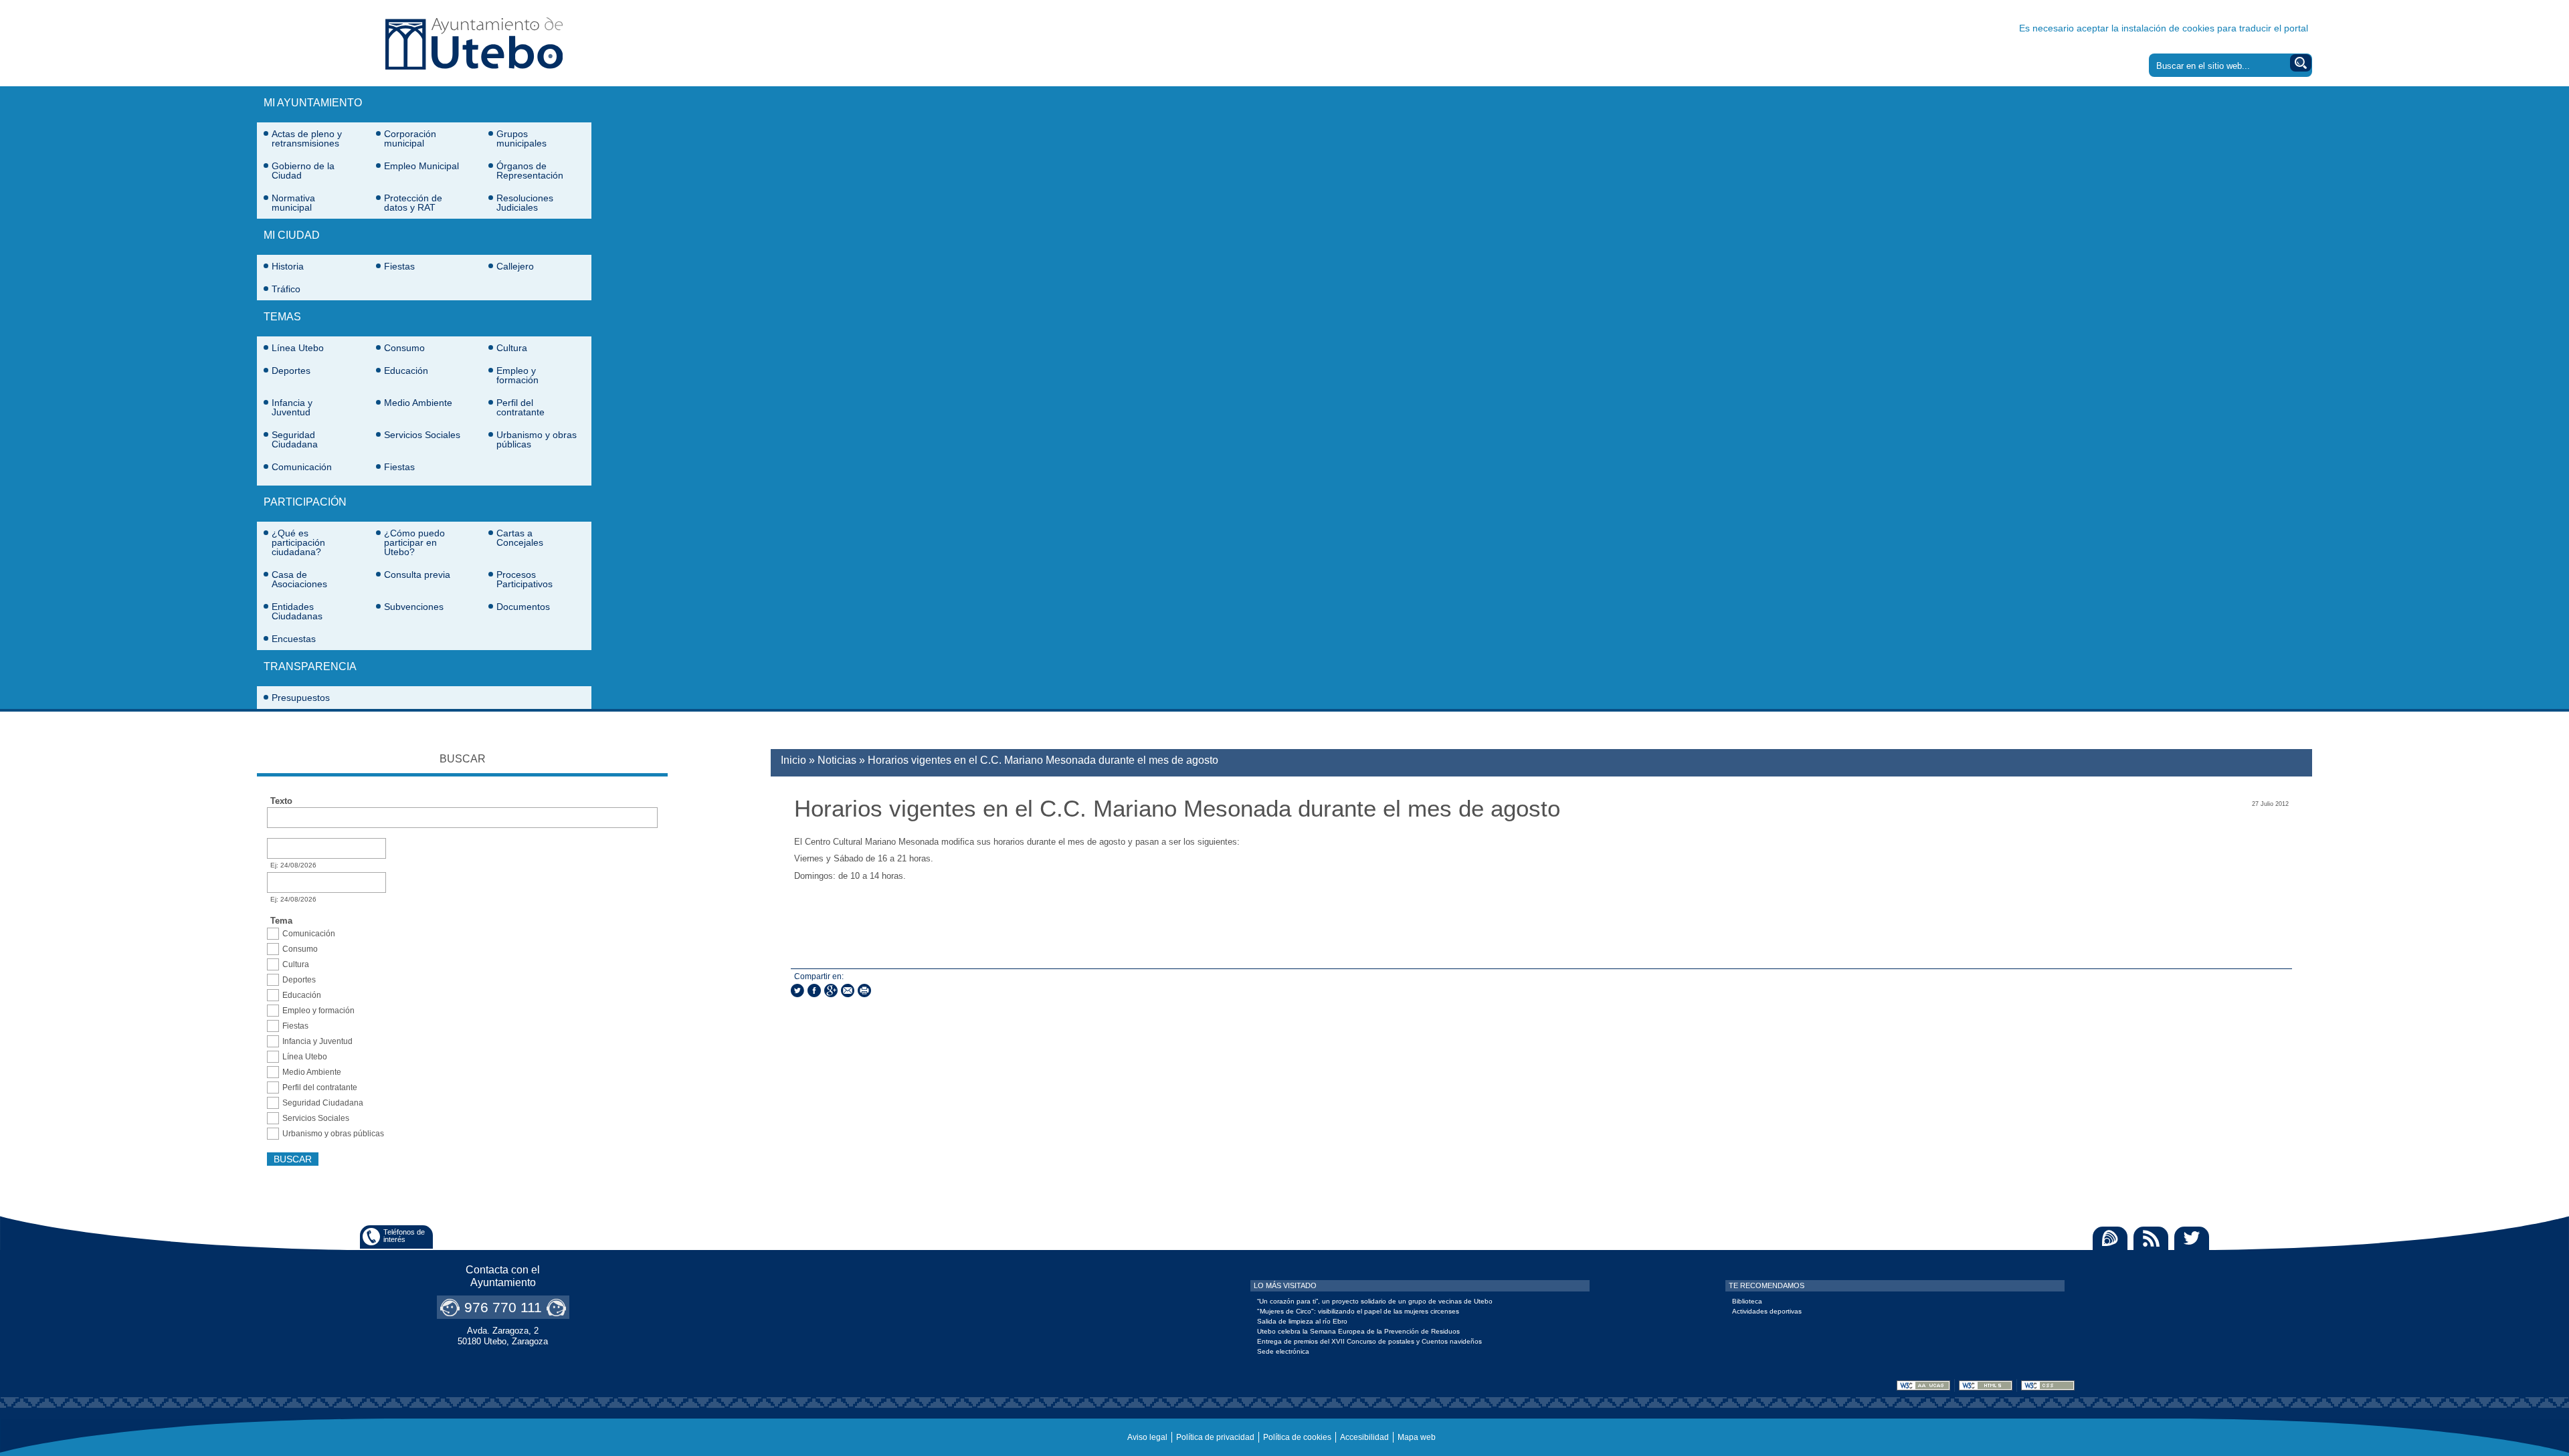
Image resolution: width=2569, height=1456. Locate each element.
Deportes (291, 371)
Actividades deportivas (1767, 1311)
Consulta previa (417, 575)
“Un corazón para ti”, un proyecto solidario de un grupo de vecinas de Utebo (1375, 1301)
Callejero (515, 266)
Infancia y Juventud (292, 407)
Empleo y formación (517, 375)
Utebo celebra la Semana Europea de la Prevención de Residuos (1358, 1331)
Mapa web (1417, 1437)
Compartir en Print (864, 991)
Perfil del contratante (520, 407)
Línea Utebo (298, 348)
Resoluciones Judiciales (525, 203)
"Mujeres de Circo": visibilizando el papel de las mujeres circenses (1358, 1311)
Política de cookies (1297, 1437)
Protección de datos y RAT (413, 203)
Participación (305, 502)
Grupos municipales (521, 138)
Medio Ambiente (418, 403)
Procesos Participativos (525, 579)
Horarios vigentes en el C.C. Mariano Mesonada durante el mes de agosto (1043, 760)
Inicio (793, 760)
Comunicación (302, 467)
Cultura (512, 348)
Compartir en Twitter (797, 991)
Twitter (2192, 1238)
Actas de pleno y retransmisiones (307, 138)
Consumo (404, 348)
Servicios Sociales (422, 435)
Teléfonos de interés (404, 1236)
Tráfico (286, 289)
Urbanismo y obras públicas (537, 439)
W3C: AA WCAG (1923, 1385)
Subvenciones (414, 607)
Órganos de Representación (530, 171)
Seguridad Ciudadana (295, 439)
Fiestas (399, 266)
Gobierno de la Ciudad (303, 171)
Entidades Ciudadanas (297, 611)
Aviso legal (1147, 1437)
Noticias (837, 760)
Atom (2110, 1238)
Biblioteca (1747, 1301)
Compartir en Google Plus (831, 991)
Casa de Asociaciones (299, 579)
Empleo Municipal (421, 166)
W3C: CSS (2048, 1385)
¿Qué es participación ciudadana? (298, 542)
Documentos (523, 607)
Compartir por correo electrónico (848, 991)
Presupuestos (301, 698)
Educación (406, 371)
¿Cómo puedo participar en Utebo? (414, 542)
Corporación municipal (410, 138)
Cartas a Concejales (520, 538)
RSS (2151, 1238)
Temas (282, 317)
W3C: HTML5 (1986, 1385)
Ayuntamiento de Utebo (474, 43)
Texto (281, 801)
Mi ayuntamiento (313, 103)
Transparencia (310, 666)
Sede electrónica (1283, 1351)
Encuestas (294, 639)
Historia (288, 266)
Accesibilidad (1364, 1437)
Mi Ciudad (292, 235)
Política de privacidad (1215, 1437)
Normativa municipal (293, 203)
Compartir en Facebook (814, 991)
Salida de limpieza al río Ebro (1302, 1321)
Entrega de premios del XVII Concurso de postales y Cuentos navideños (1369, 1341)
